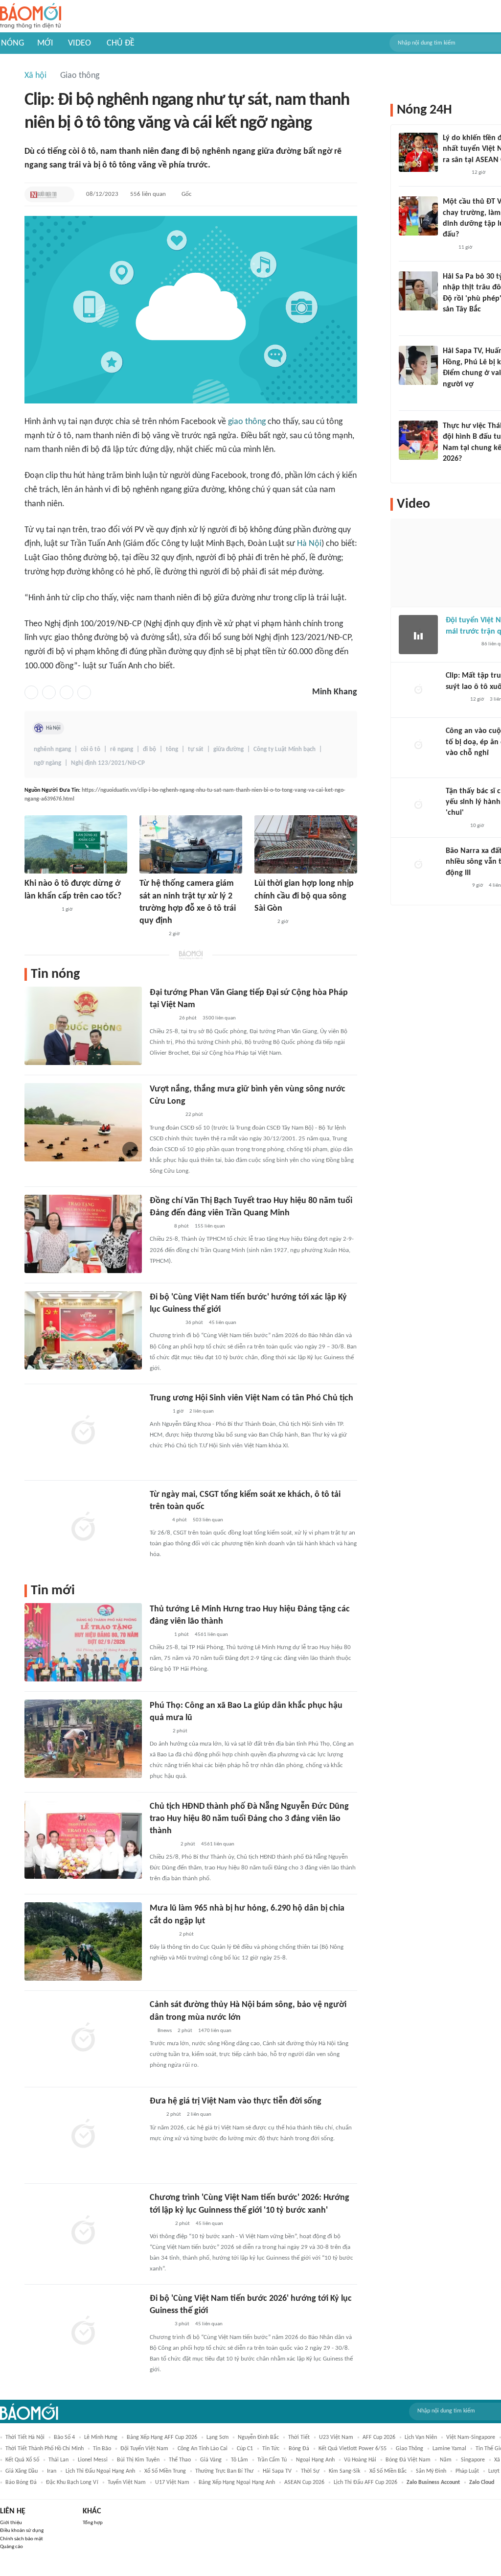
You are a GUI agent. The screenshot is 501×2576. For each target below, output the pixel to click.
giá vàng (211, 2460)
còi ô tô (91, 749)
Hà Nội (309, 544)
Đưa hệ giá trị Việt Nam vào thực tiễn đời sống (236, 2101)
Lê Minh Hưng (101, 2437)
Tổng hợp (93, 2523)
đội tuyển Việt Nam (144, 2449)
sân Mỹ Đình (431, 2471)
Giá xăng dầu (22, 2471)
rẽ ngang (122, 749)
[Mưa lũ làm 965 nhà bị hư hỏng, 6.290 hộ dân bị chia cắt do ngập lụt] (83, 1941)
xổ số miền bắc (388, 2471)
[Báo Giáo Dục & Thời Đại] (155, 2115)
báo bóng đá (21, 2482)
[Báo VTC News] (454, 173)
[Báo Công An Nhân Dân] (165, 1115)
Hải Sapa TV (277, 2471)
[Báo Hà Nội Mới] (159, 2224)
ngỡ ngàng (47, 763)
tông (172, 749)
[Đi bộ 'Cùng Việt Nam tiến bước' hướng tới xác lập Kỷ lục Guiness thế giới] (83, 1330)
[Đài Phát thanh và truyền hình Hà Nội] (456, 886)
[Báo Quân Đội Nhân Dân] (161, 1019)
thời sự (310, 2471)
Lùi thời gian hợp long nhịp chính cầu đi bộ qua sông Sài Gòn (304, 896)
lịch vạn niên (421, 2437)
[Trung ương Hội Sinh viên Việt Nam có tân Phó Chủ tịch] (83, 1431)
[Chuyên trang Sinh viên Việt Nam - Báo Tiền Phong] (158, 1412)
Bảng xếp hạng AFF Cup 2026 (162, 2437)
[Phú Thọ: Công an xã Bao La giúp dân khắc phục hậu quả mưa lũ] (83, 1739)
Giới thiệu (11, 2523)
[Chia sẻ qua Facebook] (31, 692)
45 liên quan (223, 1323)
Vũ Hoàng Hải (360, 2460)
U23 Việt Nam (336, 2437)
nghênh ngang (52, 749)
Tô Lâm (239, 2460)
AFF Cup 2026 (379, 2437)
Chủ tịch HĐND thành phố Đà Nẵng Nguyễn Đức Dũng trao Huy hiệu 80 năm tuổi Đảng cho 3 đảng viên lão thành (249, 1819)
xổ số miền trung (165, 2471)
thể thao (180, 2460)
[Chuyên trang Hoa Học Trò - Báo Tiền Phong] (448, 248)
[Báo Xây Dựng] (454, 472)
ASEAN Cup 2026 (304, 2482)
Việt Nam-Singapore (471, 2437)
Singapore (473, 2460)
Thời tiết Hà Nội (25, 2437)
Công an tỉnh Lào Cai (203, 2449)
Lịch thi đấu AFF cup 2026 (365, 2482)
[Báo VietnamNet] (158, 1520)
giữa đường (228, 749)
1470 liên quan (215, 2031)
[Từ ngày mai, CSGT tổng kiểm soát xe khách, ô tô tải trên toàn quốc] (83, 1528)
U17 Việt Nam (172, 2482)
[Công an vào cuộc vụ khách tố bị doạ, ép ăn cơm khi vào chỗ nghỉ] (418, 745)
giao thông (247, 422)
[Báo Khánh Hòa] (151, 934)
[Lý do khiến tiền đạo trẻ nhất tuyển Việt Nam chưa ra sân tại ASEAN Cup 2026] (418, 152)
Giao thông (80, 76)
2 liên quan (202, 1411)
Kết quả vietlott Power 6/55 (353, 2449)
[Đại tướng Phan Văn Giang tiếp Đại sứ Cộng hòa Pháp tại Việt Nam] (83, 1026)
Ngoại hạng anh (315, 2460)
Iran (52, 2471)
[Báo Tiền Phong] (452, 322)
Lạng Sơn (217, 2437)
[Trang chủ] (31, 16)
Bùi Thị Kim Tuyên (138, 2460)
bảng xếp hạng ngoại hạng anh (237, 2482)
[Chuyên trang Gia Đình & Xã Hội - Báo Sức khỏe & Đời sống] (159, 2325)
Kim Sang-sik (344, 2471)
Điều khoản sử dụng (22, 2531)
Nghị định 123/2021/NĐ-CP (108, 763)
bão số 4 (64, 2437)
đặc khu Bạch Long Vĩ (72, 2482)
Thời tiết (299, 2437)
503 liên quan (208, 1520)
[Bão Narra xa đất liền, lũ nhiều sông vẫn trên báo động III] (418, 865)
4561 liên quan (211, 1635)
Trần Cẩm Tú (272, 2460)
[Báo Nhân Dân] (263, 922)
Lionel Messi (93, 2460)
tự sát (196, 749)
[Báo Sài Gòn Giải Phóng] (159, 1227)
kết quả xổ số (22, 2460)
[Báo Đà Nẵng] (162, 1844)
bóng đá (299, 2449)
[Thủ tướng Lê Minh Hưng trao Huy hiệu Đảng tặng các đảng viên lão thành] (83, 1642)
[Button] (65, 194)
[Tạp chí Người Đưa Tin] (44, 194)
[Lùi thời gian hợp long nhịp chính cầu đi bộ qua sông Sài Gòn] (306, 844)
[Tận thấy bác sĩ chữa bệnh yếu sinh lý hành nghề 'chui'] (418, 805)
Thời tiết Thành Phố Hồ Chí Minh (45, 2449)
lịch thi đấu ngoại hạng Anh (100, 2471)
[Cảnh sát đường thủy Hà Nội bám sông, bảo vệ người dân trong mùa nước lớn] (83, 2038)
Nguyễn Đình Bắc (258, 2437)
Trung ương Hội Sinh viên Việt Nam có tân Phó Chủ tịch (251, 1398)
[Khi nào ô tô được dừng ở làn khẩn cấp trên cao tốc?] (76, 844)
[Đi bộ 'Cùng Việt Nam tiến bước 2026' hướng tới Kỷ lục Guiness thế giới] (83, 2332)
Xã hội (35, 76)
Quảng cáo (11, 2547)
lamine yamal (449, 2449)
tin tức (271, 2449)
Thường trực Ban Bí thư (224, 2471)
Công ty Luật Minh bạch (285, 749)
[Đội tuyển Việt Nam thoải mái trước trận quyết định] (418, 635)
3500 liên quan (219, 1018)
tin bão (102, 2449)
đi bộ (149, 749)
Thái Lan (58, 2460)
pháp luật (467, 2471)
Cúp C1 (245, 2449)
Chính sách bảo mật (22, 2539)
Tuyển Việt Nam (127, 2482)
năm (446, 2460)
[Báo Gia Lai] (40, 910)
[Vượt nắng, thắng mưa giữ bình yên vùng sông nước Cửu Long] (83, 1122)
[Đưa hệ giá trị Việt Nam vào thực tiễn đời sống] (83, 2134)
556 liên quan (148, 194)
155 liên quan (210, 1226)
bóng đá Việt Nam (408, 2460)
